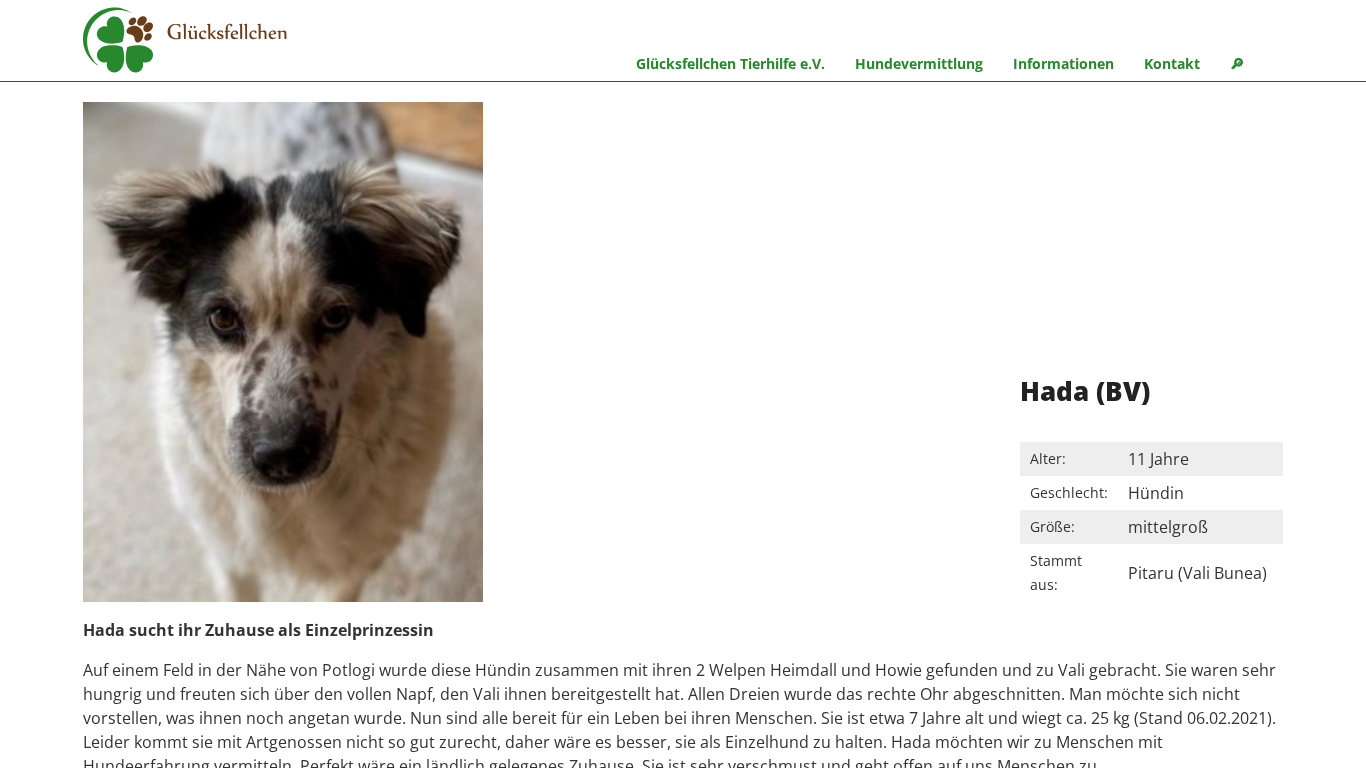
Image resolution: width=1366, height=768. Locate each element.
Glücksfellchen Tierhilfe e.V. (730, 63)
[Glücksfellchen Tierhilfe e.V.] (185, 43)
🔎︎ (1237, 63)
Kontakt (1172, 63)
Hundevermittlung (919, 63)
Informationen (1063, 63)
